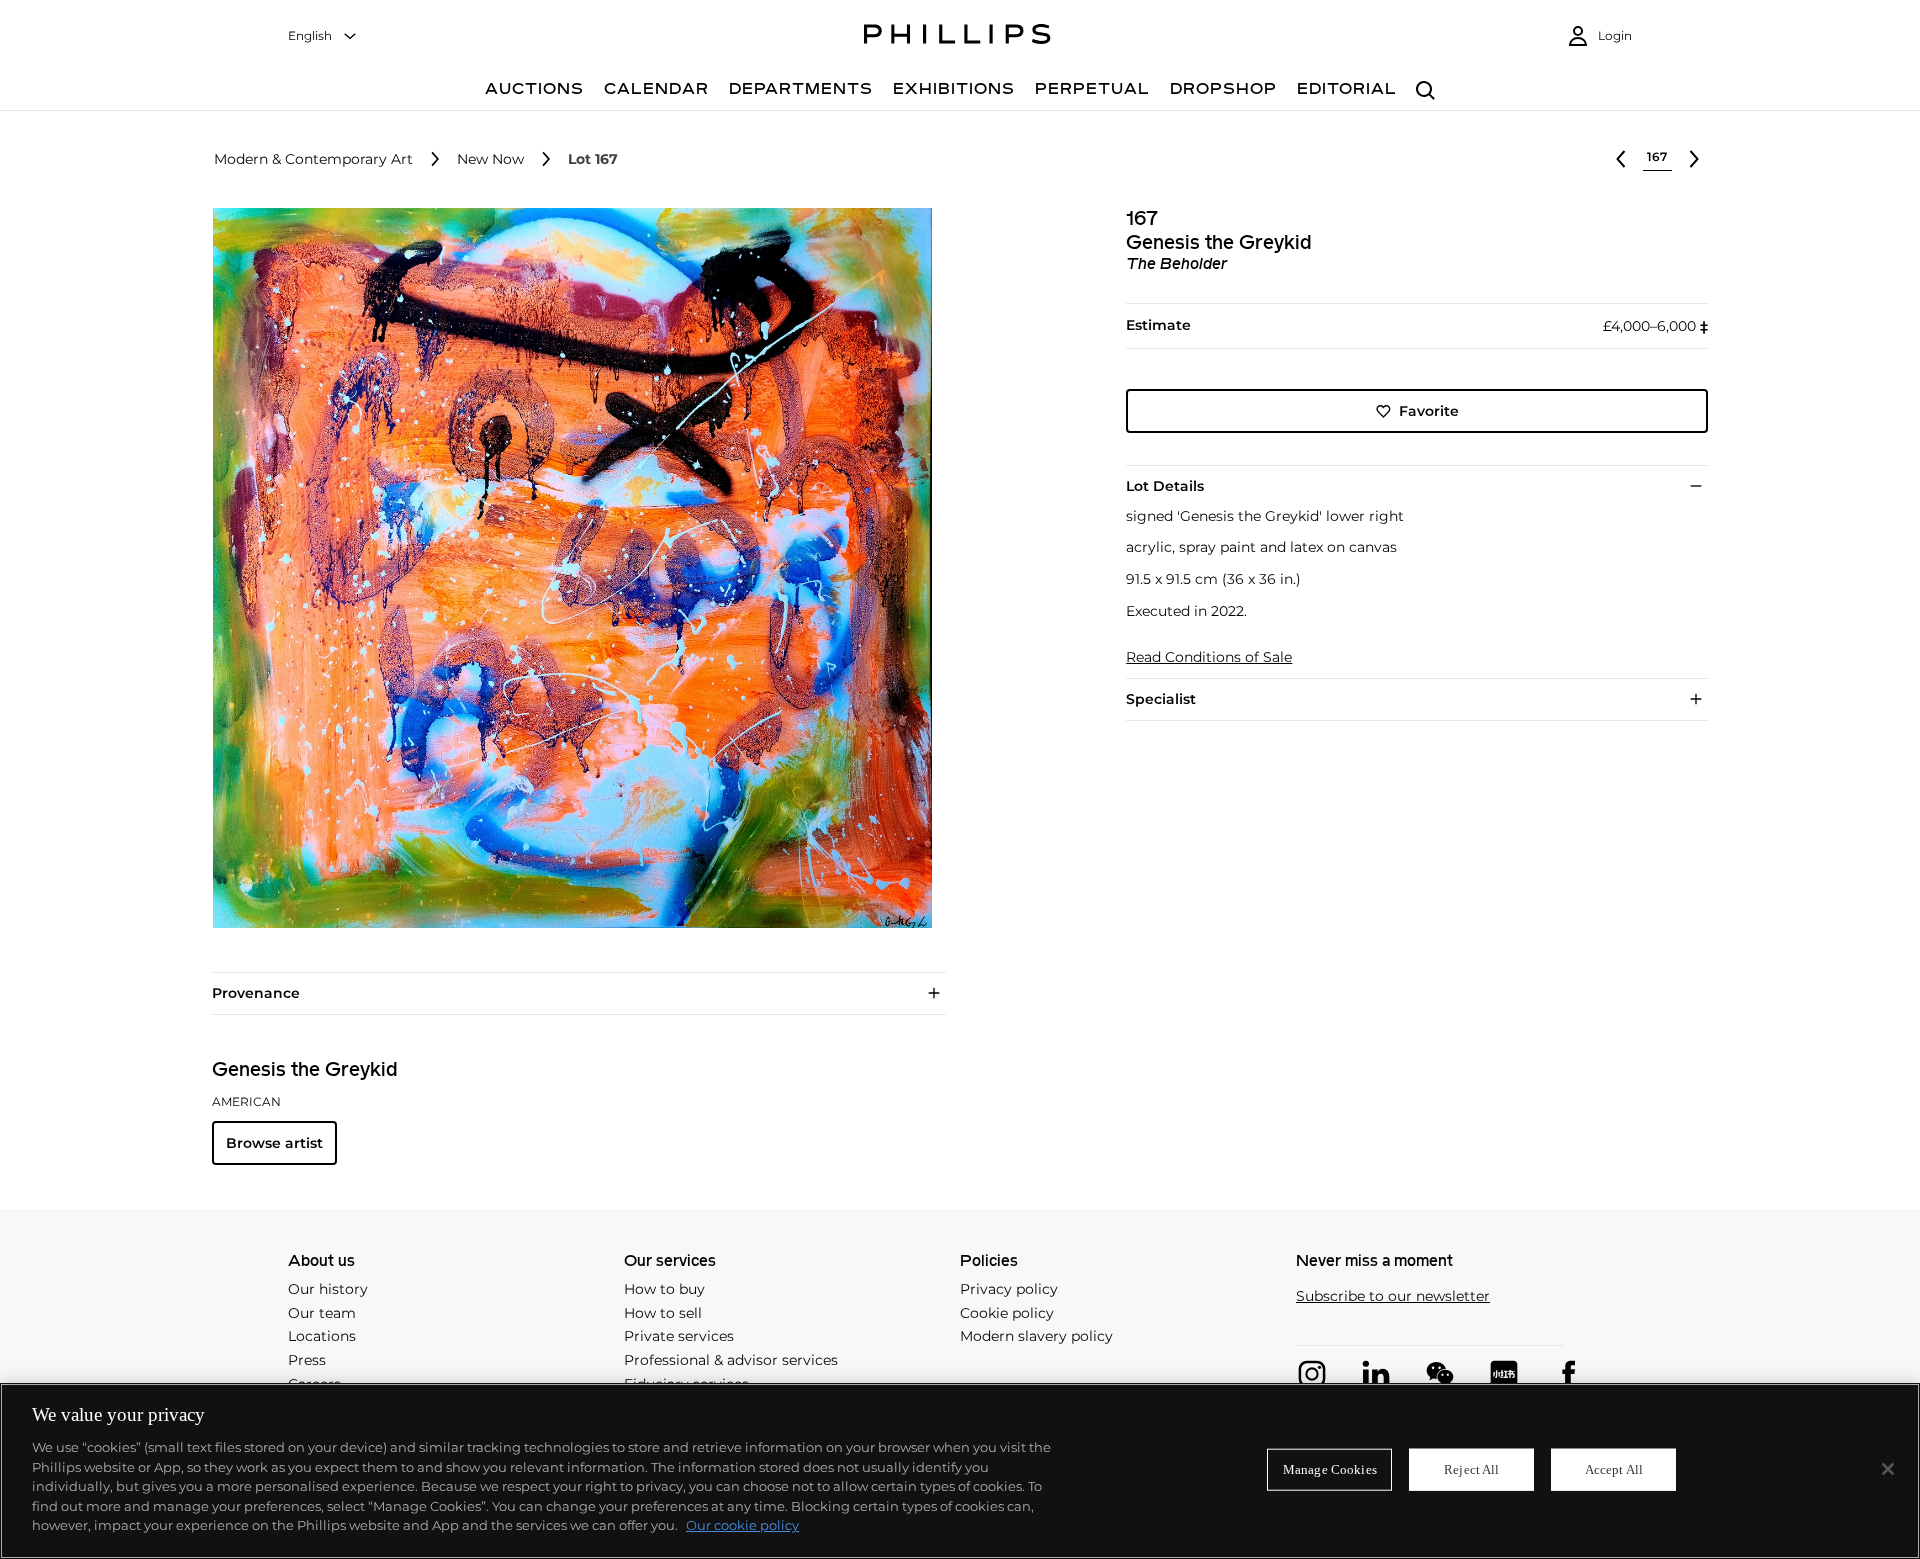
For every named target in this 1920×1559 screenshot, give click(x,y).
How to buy (664, 1289)
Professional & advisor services (731, 1360)
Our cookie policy (742, 1525)
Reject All (1471, 1469)
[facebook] (1568, 1374)
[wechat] (1440, 1374)
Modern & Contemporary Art (313, 159)
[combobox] (323, 36)
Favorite (1429, 411)
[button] (566, 568)
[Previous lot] (1621, 159)
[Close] (1888, 1469)
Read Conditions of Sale (1209, 657)
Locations (322, 1336)
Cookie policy (1007, 1313)
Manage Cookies (1330, 1469)
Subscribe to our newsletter (1393, 1296)
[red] (1504, 1374)
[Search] (1425, 91)
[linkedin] (1376, 1374)
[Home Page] (957, 37)
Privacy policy (1009, 1289)
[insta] (1312, 1374)
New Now (490, 159)
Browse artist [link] (274, 1143)
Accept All (1614, 1469)
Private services (679, 1336)
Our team (322, 1313)
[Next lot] (1694, 159)
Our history (328, 1289)
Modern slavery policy (1036, 1336)
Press (307, 1360)
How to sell (663, 1313)
